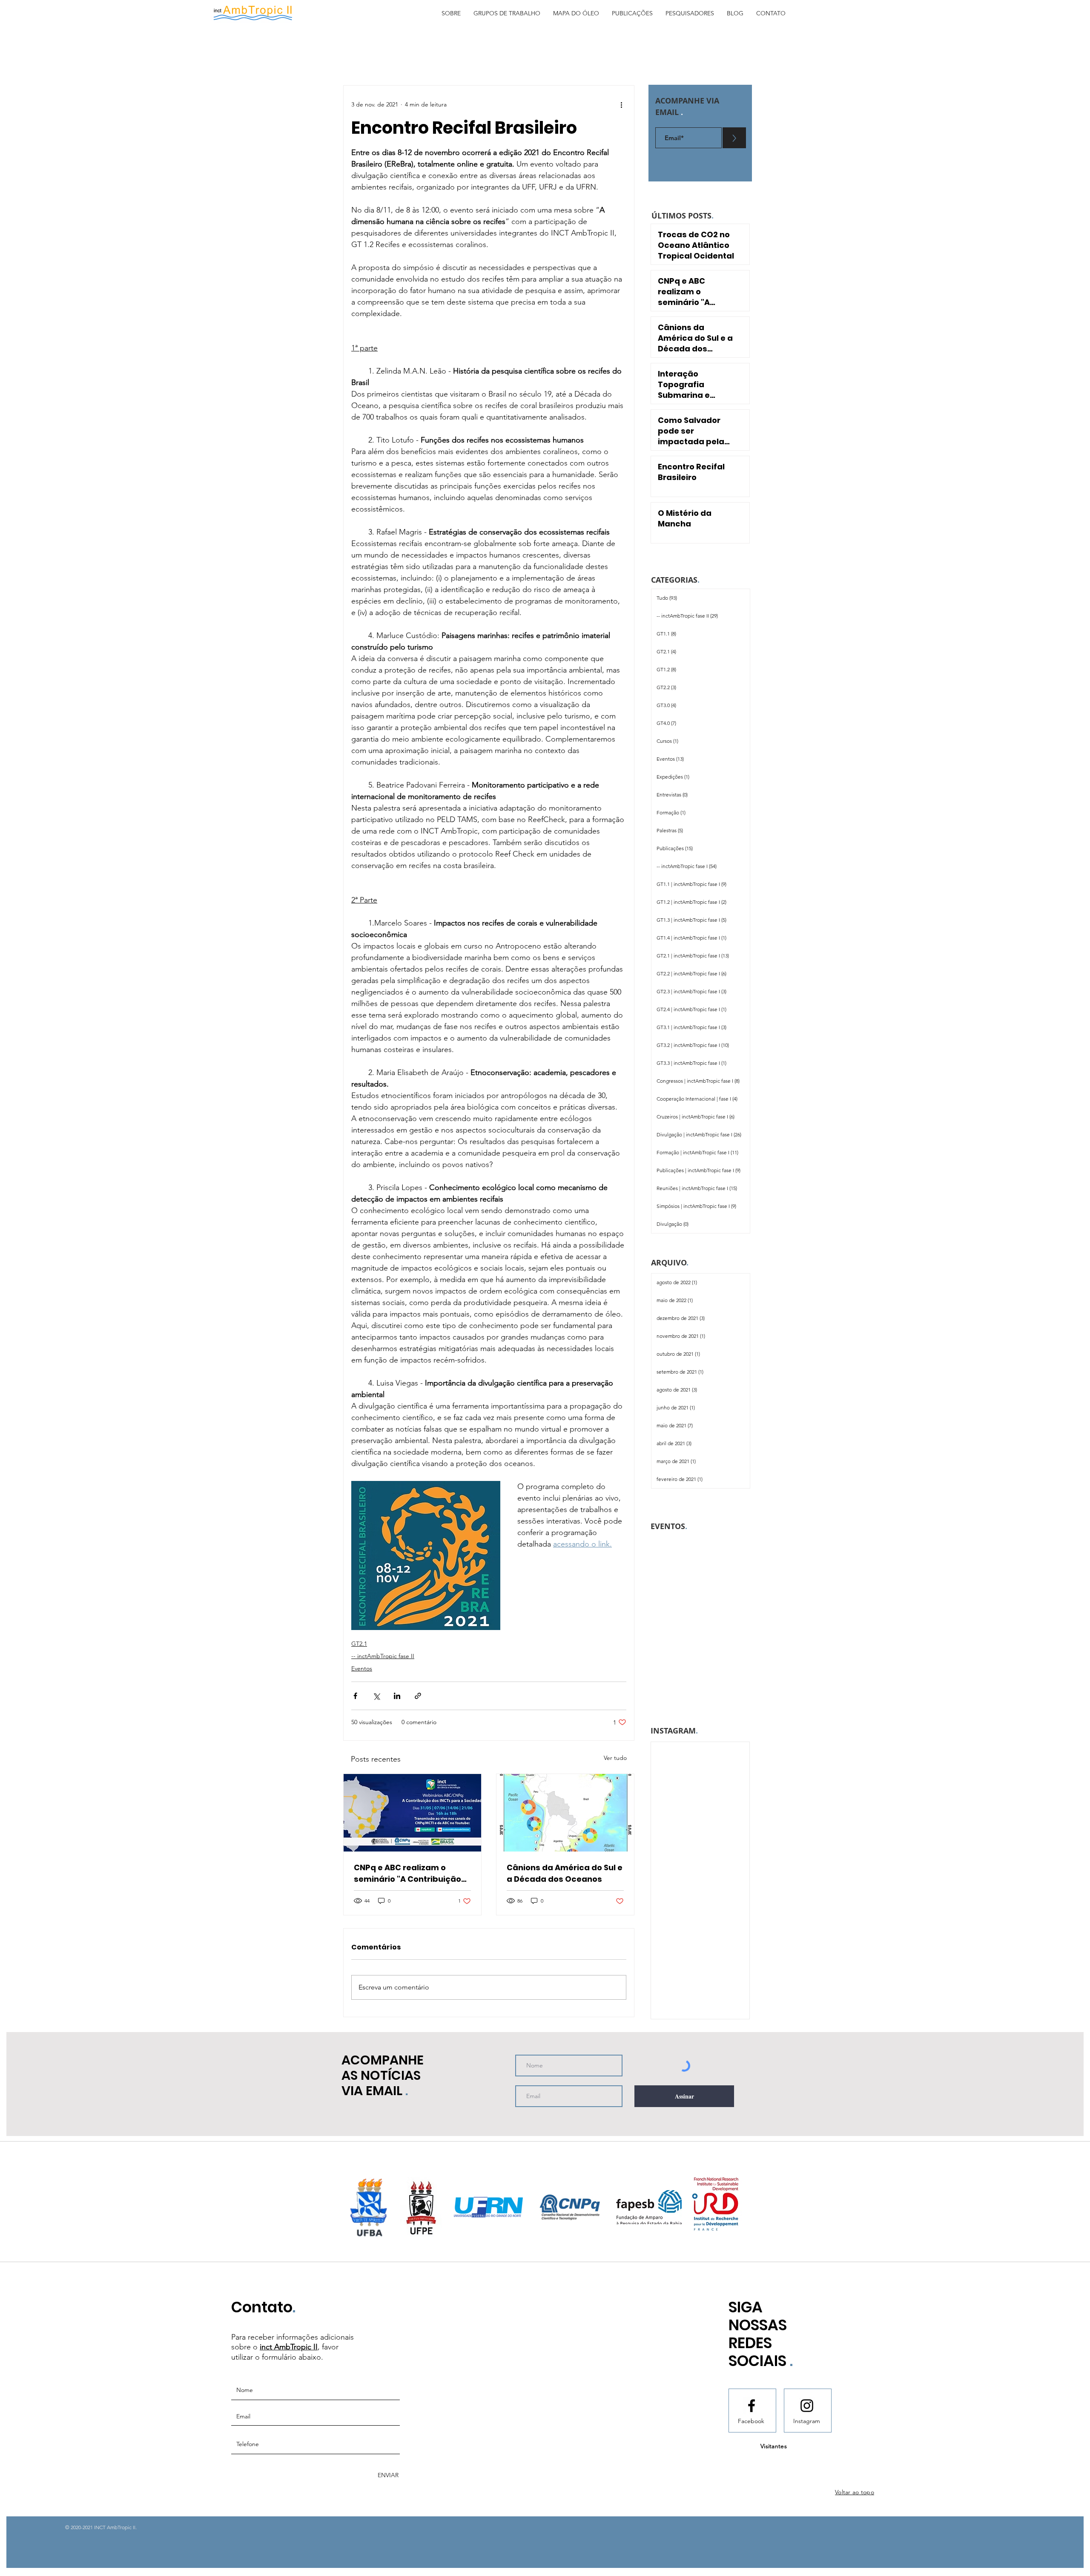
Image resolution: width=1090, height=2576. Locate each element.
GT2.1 (359, 1644)
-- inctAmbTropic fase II (383, 1656)
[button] (451, 13)
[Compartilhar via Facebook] (355, 1696)
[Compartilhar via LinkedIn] (397, 1696)
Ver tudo (615, 1758)
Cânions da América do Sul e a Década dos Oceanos (565, 1873)
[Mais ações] (621, 104)
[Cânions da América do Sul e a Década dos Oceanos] (565, 1813)
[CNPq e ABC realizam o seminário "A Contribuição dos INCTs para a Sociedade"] (412, 1813)
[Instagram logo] (807, 2406)
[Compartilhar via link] (418, 1696)
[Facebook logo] (752, 2406)
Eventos (362, 1668)
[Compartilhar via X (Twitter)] (376, 1696)
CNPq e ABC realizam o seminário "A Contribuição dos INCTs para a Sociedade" (407, 1873)
